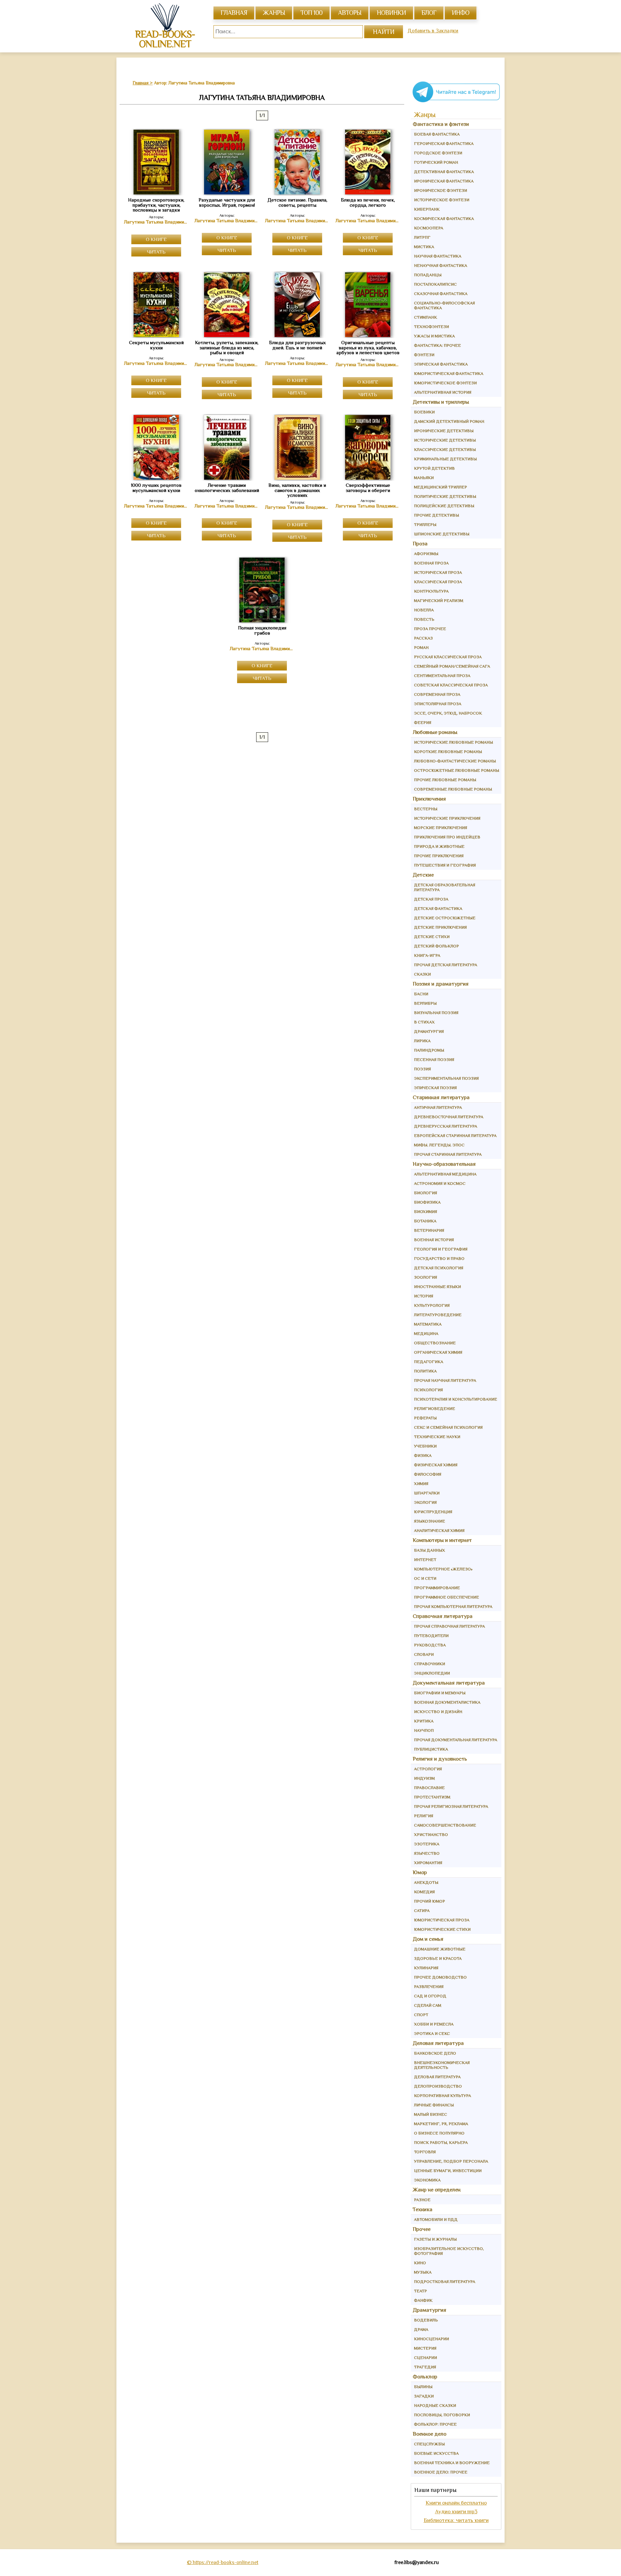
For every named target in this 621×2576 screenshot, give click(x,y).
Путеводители (431, 1636)
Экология (425, 1502)
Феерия (423, 722)
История (424, 1296)
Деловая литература (438, 2043)
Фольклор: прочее (435, 2424)
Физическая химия (436, 1465)
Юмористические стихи (442, 1929)
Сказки (422, 974)
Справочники (430, 1664)
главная (234, 13)
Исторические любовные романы (453, 742)
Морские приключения (441, 828)
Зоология (425, 1277)
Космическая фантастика (444, 218)
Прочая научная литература (445, 1380)
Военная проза (431, 563)
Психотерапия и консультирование (456, 1399)
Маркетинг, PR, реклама (441, 2124)
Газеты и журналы (435, 2239)
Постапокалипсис (435, 284)
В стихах (424, 1022)
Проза (420, 544)
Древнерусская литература (446, 1126)
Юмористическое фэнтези (445, 383)
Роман (421, 647)
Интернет (425, 1560)
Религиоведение (435, 1408)
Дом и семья (428, 1939)
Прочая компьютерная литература (453, 1606)
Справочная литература (443, 1616)
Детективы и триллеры (441, 402)
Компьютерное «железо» (443, 1569)
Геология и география (441, 1249)
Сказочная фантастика (441, 294)
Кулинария (426, 1968)
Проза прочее (430, 629)
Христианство (431, 1834)
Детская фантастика (438, 908)
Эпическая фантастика (441, 364)
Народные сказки (435, 2405)
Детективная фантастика (444, 172)
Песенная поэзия (434, 1059)
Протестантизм (432, 1797)
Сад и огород (430, 1996)
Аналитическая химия (439, 1530)
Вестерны (426, 809)
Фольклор (425, 2377)
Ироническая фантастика (444, 181)
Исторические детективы (445, 440)
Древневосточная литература (449, 1117)
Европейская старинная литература (455, 1135)
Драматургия (429, 1031)
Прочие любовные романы (445, 780)
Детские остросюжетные (445, 918)
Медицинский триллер (441, 487)
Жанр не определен (437, 2190)
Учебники (425, 1446)
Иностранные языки (437, 1287)
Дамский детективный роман (449, 421)
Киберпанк (427, 209)
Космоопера (429, 228)
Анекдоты (426, 1882)
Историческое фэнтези (442, 200)
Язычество (427, 1853)
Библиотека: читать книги (456, 2520)
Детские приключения (440, 927)
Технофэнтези (431, 327)
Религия (424, 1816)
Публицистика (431, 1749)
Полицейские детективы (444, 506)
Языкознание (430, 1521)
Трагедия (425, 2367)
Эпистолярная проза (438, 704)
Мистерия (425, 2348)
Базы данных (430, 1550)
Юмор (420, 1872)
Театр (420, 2291)
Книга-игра (427, 955)
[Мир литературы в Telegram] (456, 102)
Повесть (424, 619)
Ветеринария (429, 1230)
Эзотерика (427, 1844)
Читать (156, 252)
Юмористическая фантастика (449, 373)
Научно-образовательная (444, 1164)
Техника (423, 2209)
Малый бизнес (430, 2114)
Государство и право (439, 1258)
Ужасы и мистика (434, 336)
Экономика (427, 2180)
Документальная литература (449, 1683)
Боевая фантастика (437, 134)
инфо (461, 13)
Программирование (437, 1588)
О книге (156, 239)
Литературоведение (438, 1315)
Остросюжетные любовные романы (457, 770)
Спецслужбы (429, 2444)
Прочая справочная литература (449, 1626)
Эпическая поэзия (435, 1088)
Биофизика (427, 1202)
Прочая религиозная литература (451, 1806)
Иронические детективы (444, 431)
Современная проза (437, 694)
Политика (425, 1371)
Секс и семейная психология (448, 1427)
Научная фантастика (438, 256)
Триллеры (425, 524)
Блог (429, 13)
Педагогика (429, 1362)
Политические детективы (445, 496)
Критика (424, 1721)
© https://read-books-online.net (223, 2562)
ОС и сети (425, 1578)
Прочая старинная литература (448, 1154)
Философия (428, 1474)
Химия (421, 1484)
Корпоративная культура (442, 2096)
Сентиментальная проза (442, 676)
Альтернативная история (443, 392)
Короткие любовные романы (448, 752)
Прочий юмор (430, 1901)
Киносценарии (431, 2339)
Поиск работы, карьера (441, 2142)
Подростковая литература (445, 2281)
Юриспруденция (433, 1512)
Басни (421, 994)
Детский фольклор (436, 946)
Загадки (424, 2396)
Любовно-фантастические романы (455, 761)
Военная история (434, 1240)
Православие (429, 1788)
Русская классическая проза (448, 657)
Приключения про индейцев (447, 837)
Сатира (422, 1910)
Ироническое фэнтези (441, 190)
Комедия (424, 1892)
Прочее (422, 2229)
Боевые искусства (436, 2453)
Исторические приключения (447, 818)
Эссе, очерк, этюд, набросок (448, 713)
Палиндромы (429, 1050)
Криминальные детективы (445, 459)
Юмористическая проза (442, 1920)
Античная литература (438, 1107)
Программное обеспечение (447, 1597)
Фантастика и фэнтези (441, 124)
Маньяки (424, 478)
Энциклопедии (432, 1673)
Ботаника (425, 1221)
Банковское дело (435, 2053)
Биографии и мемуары (440, 1693)
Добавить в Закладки (433, 31)
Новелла (424, 610)
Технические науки (437, 1437)
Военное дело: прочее (441, 2472)
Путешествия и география (445, 865)
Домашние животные (440, 1949)
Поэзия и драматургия (441, 984)
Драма (421, 2329)
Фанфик (423, 2300)
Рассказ (423, 638)
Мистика (424, 247)
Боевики (424, 412)
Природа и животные (439, 846)
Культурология (432, 1305)
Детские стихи (432, 937)
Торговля (425, 2152)
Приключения (429, 799)
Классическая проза (438, 582)
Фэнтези (424, 355)
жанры (274, 13)
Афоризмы (426, 554)
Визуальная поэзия (436, 1013)
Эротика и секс (432, 2033)
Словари (424, 1654)
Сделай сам (428, 2005)
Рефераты (425, 1418)
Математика (428, 1324)
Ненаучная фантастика (441, 265)
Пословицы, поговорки (442, 2415)
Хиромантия (428, 1863)
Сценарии (425, 2358)
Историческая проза (438, 572)
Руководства (430, 1645)
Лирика (422, 1041)
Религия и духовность (440, 1759)
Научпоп (424, 1730)
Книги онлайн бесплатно (456, 2503)
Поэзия (422, 1069)
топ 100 (311, 13)
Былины (423, 2387)
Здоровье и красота (438, 1958)
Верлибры (425, 1003)
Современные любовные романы (453, 789)
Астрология (428, 1769)
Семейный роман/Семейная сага (452, 666)
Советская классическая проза (451, 685)
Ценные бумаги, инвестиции (448, 2171)
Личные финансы (434, 2105)
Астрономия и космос (440, 1183)
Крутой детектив (434, 468)
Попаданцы (428, 275)
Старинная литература (441, 1097)
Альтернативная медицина (445, 1174)
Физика (423, 1455)
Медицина (426, 1333)
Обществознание (435, 1343)
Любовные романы (435, 732)
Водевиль (426, 2320)
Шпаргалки (427, 1493)
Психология (428, 1390)
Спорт (421, 2015)
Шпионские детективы (442, 534)
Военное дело (430, 2434)
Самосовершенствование (445, 1825)
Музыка (423, 2272)
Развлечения (429, 1987)
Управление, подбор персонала (451, 2161)
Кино (420, 2263)
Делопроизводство (438, 2086)
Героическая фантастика (444, 143)
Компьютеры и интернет (442, 1540)
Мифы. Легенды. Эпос (439, 1145)
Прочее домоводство (440, 1977)
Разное (422, 2200)
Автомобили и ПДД (436, 2219)
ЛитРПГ (422, 237)
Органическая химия (438, 1352)
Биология (425, 1193)
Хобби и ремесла (434, 2024)
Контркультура (431, 591)
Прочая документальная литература (456, 1740)
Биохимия (425, 1212)
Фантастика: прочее (437, 345)
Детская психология (439, 1268)
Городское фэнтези (438, 153)
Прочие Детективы (436, 515)
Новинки (391, 13)
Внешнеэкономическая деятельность (442, 2065)
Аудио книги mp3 (456, 2511)
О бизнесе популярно (439, 2133)
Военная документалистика (447, 1702)
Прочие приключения (439, 856)
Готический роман (436, 162)
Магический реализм (439, 600)
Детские (423, 875)
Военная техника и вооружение (452, 2463)
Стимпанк (425, 317)
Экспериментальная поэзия (446, 1078)
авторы (350, 13)
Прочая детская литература (446, 965)
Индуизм (424, 1778)
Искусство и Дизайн (438, 1712)
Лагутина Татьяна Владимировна (156, 222)
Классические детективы (445, 449)
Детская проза (431, 899)
